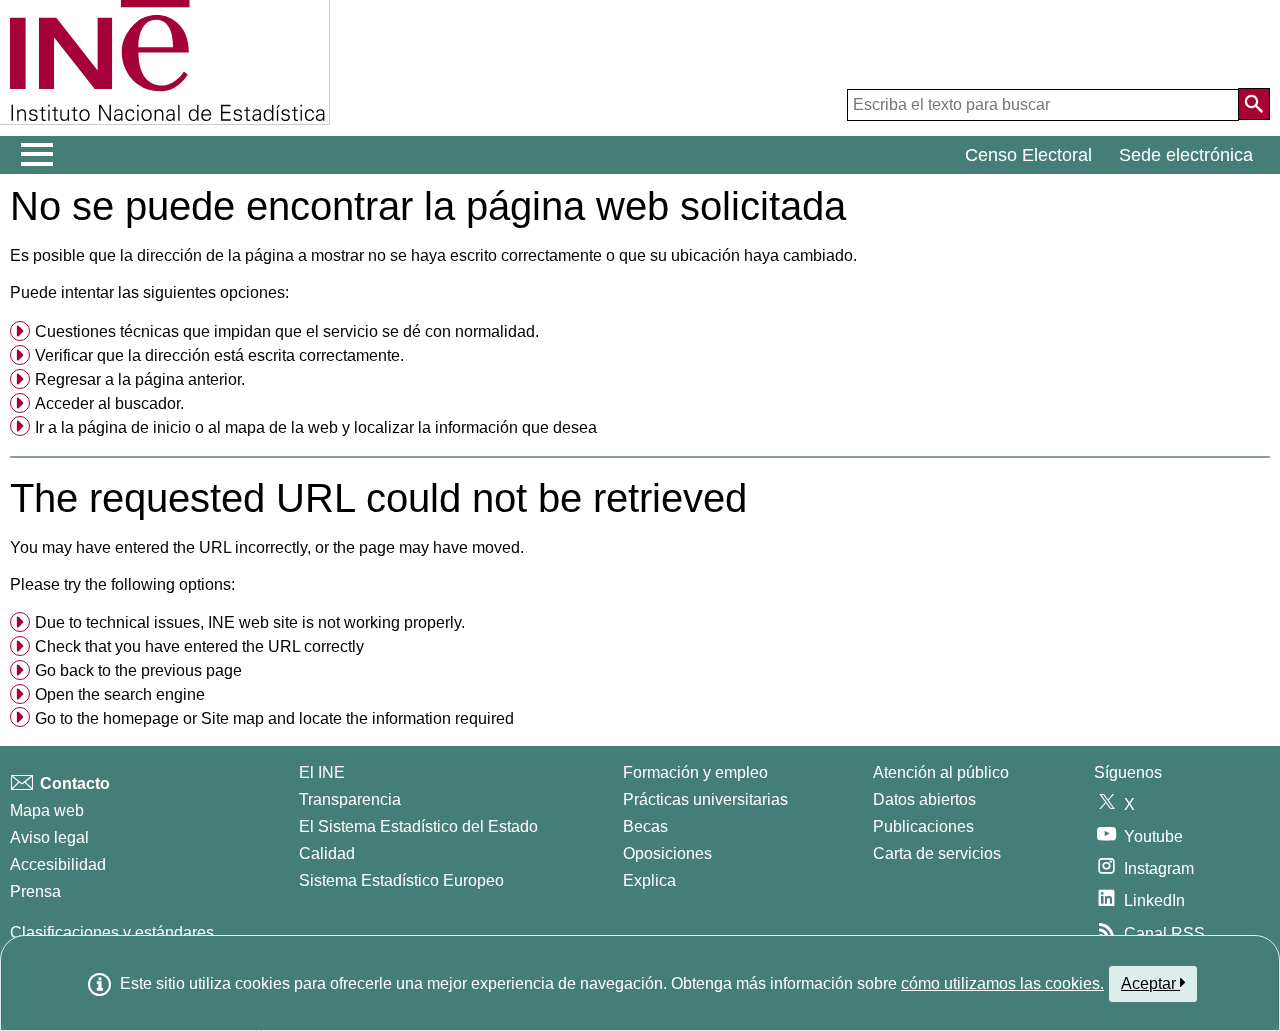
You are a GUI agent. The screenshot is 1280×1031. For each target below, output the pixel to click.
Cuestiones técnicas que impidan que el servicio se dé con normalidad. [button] (287, 331)
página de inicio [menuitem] (134, 427)
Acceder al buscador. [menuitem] (109, 403)
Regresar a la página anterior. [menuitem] (140, 379)
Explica (649, 880)
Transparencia (350, 799)
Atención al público (941, 772)
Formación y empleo (695, 772)
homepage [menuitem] (141, 718)
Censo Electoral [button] (1028, 155)
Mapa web (47, 810)
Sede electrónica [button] (1186, 155)
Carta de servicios (937, 853)
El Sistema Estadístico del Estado (418, 826)
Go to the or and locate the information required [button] (274, 718)
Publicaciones (923, 826)
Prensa (35, 891)
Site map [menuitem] (232, 718)
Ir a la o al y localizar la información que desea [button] (316, 427)
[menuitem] (640, 332)
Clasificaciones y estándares (112, 932)
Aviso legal (49, 837)
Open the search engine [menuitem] (120, 694)
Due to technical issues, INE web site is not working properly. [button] (250, 622)
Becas (645, 826)
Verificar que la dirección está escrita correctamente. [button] (219, 355)
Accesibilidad (58, 864)
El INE (322, 772)
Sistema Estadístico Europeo (401, 880)
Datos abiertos (924, 799)
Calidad (327, 853)
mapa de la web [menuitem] (281, 427)
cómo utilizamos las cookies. (1002, 983)
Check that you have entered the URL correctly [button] (199, 646)
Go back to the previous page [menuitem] (138, 670)
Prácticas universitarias (705, 799)
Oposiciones (667, 853)
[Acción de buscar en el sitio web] (1254, 104)
